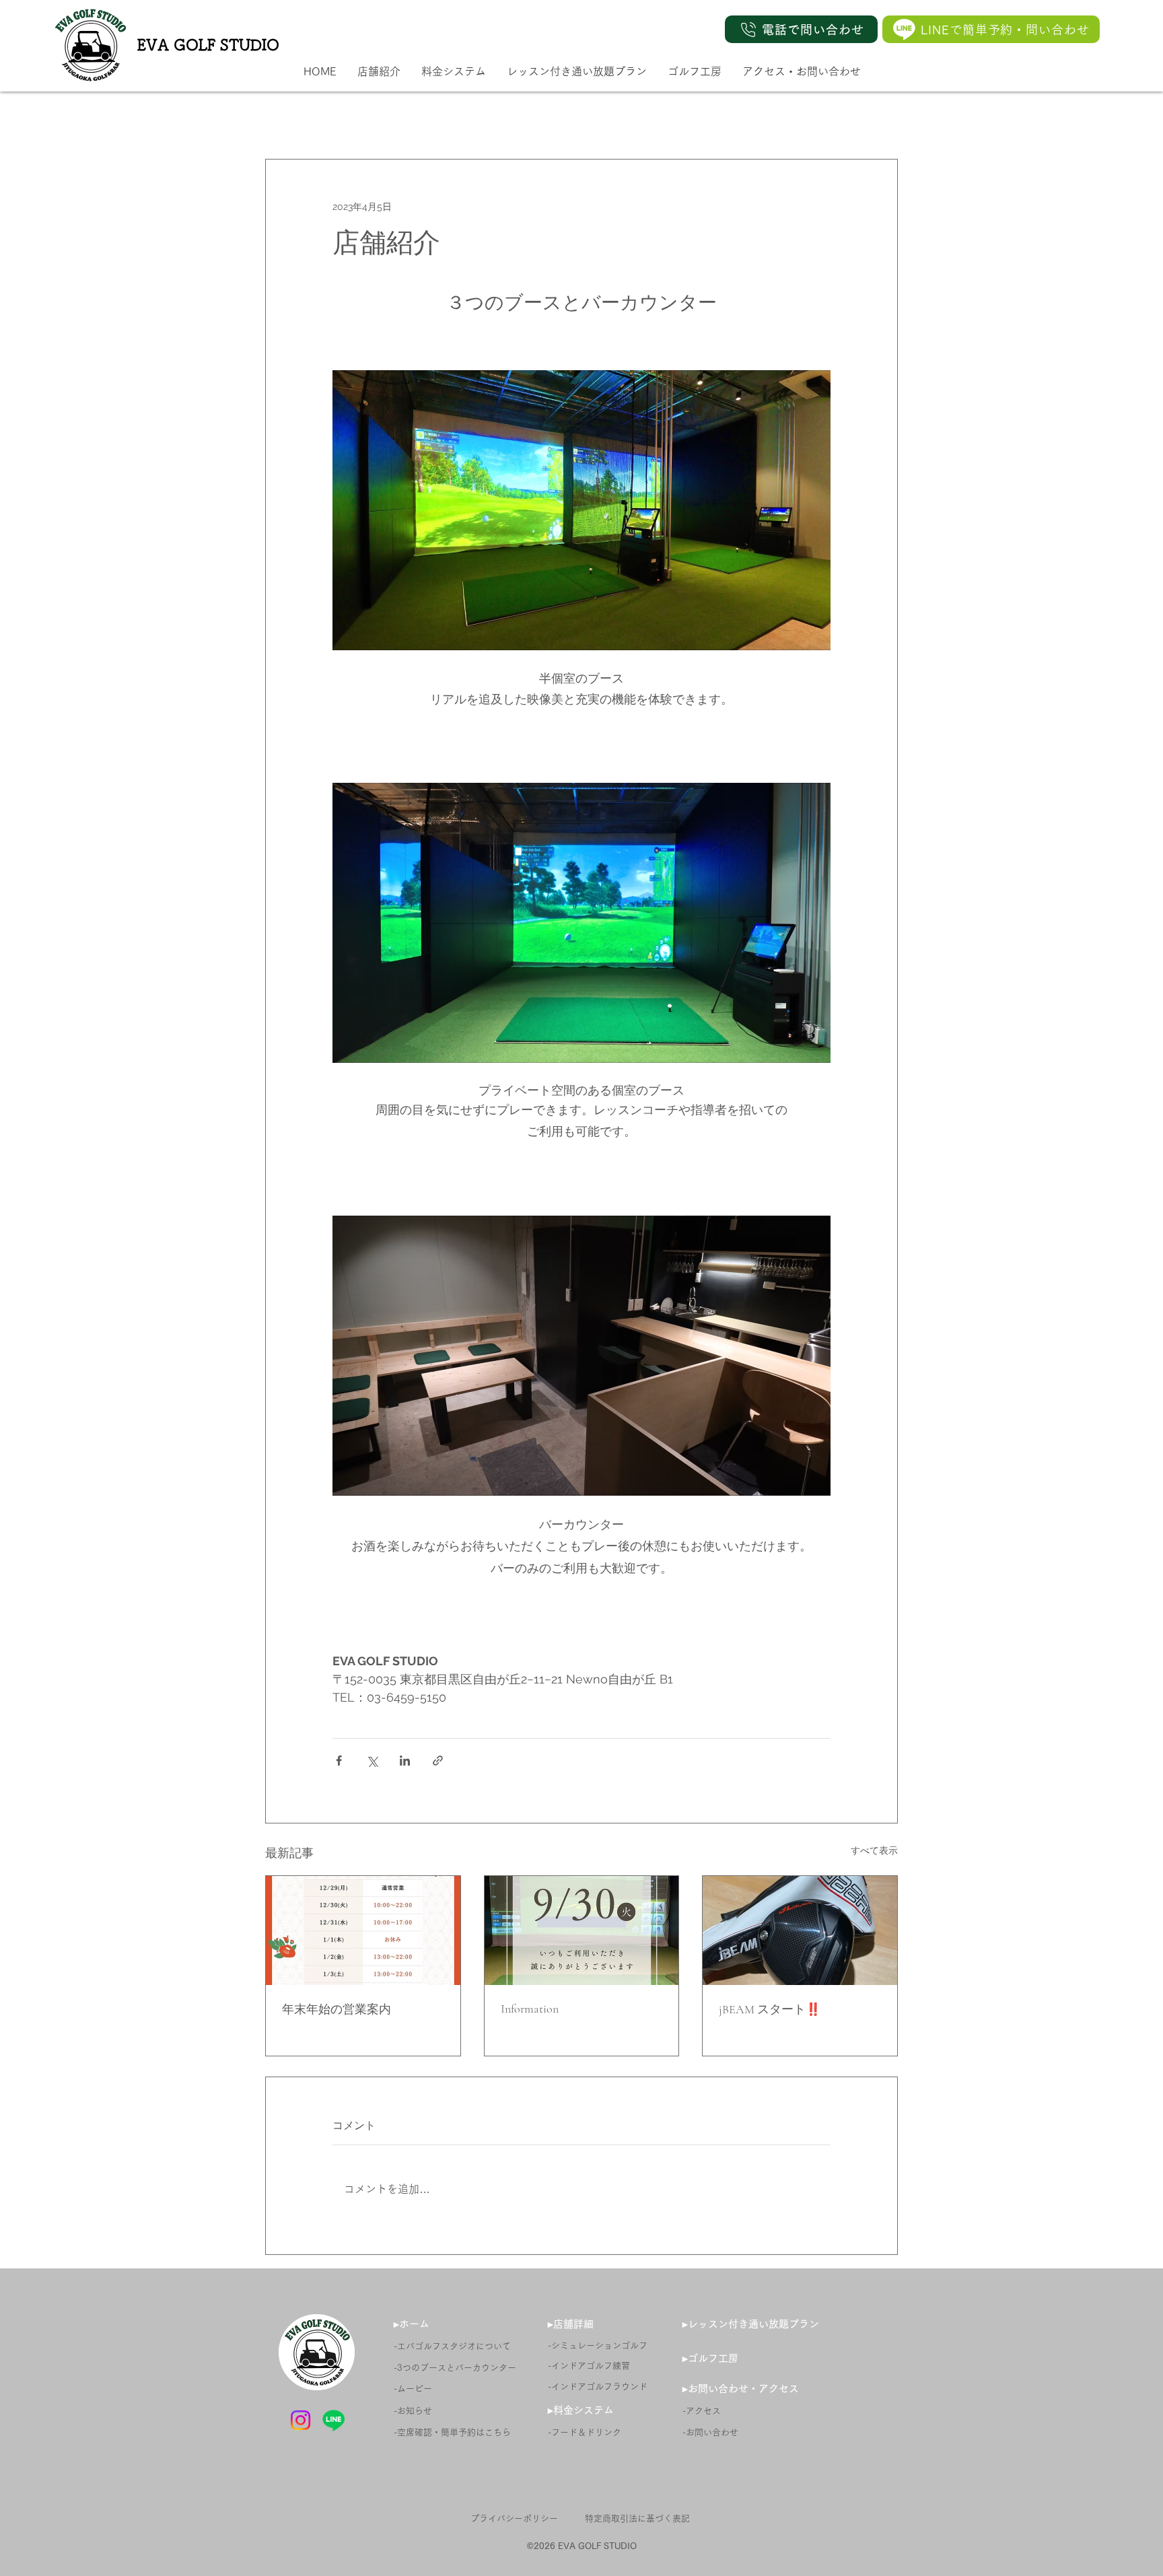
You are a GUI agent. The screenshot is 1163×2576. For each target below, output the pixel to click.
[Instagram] (301, 2420)
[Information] (582, 1930)
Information (530, 2009)
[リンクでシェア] (438, 1761)
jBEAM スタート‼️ (770, 2009)
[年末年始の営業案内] (363, 1930)
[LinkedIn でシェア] (405, 1761)
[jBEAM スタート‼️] (800, 1930)
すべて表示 (874, 1850)
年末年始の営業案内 (337, 2009)
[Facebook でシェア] (339, 1761)
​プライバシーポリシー (514, 2518)
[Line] (904, 29)
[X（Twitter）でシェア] (372, 1761)
